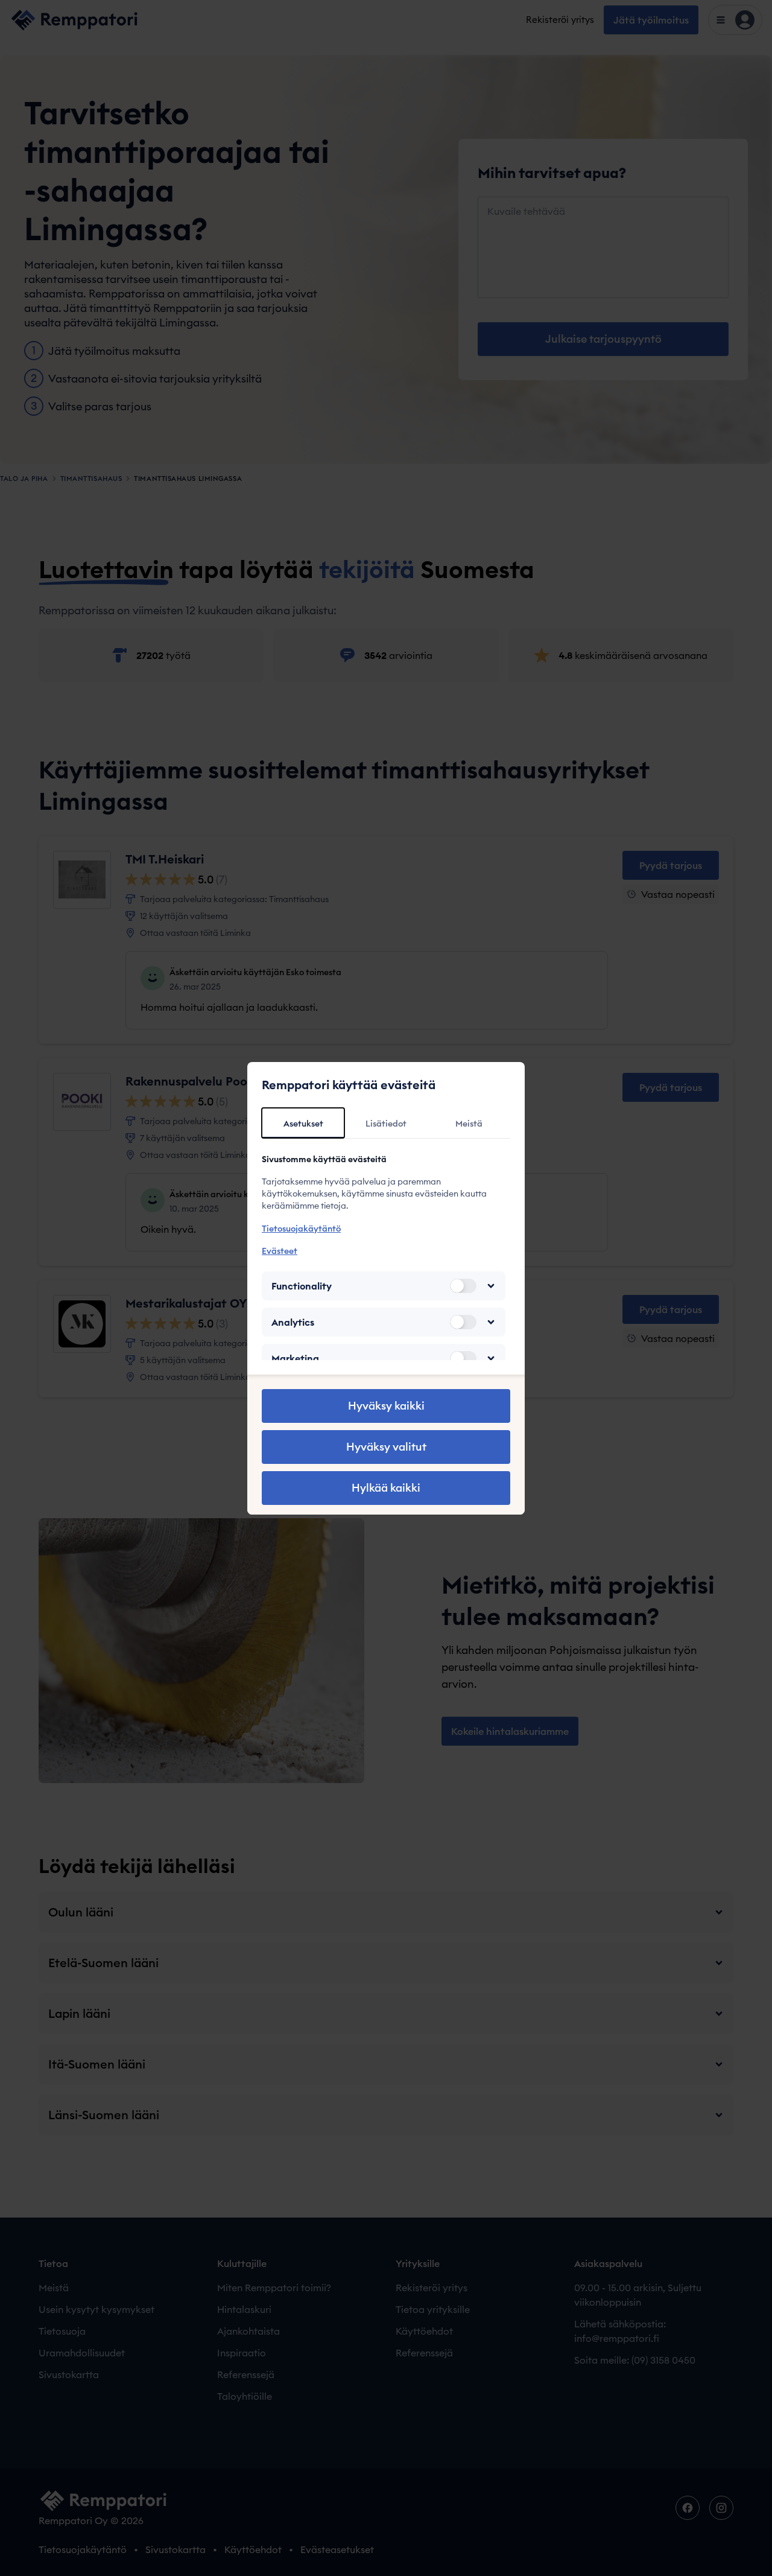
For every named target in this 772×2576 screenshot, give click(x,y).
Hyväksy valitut (386, 1447)
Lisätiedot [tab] (386, 1124)
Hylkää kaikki (386, 1488)
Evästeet (280, 1251)
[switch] (463, 1286)
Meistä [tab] (469, 1124)
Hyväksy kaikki (386, 1406)
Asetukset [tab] (303, 1124)
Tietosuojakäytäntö (301, 1229)
